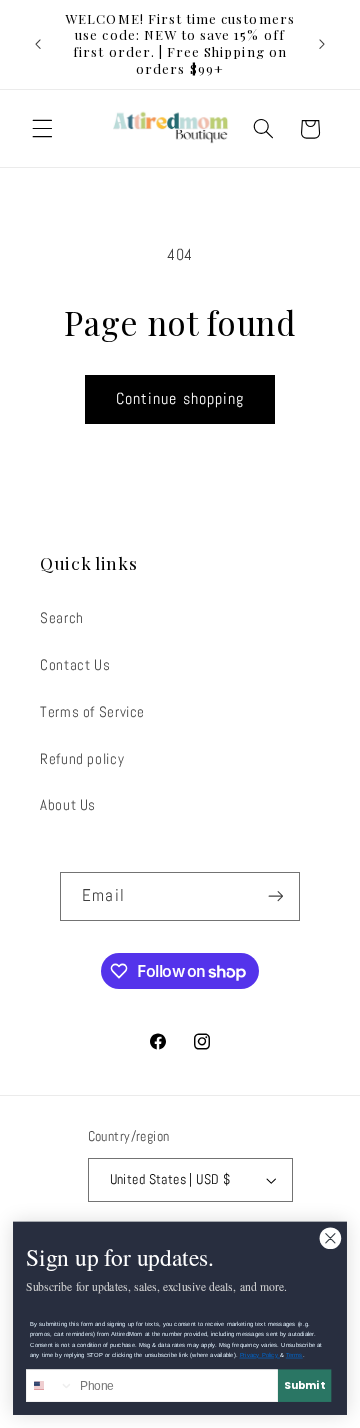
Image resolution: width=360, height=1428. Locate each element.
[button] (42, 129)
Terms (294, 1355)
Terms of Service (92, 712)
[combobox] (50, 1385)
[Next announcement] (322, 44)
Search (62, 618)
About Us (68, 805)
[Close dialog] (330, 1238)
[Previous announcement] (38, 44)
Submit (304, 1385)
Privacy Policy (260, 1355)
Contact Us (75, 665)
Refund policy (82, 759)
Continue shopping (180, 399)
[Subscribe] (275, 896)
